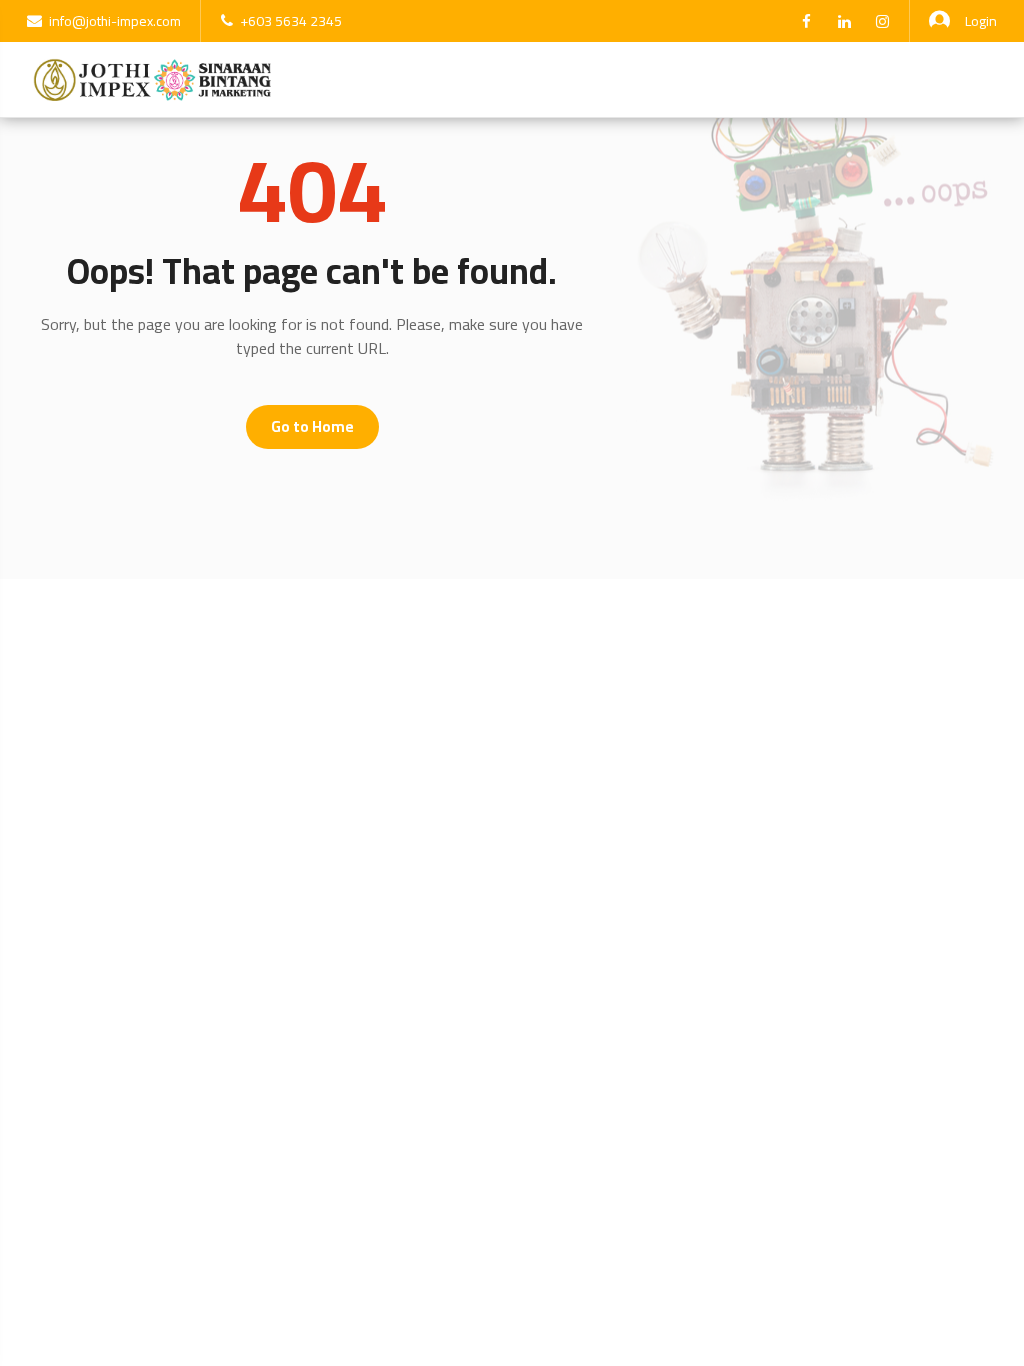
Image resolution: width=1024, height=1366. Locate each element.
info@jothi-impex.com (115, 21)
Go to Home (312, 426)
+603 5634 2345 (291, 21)
